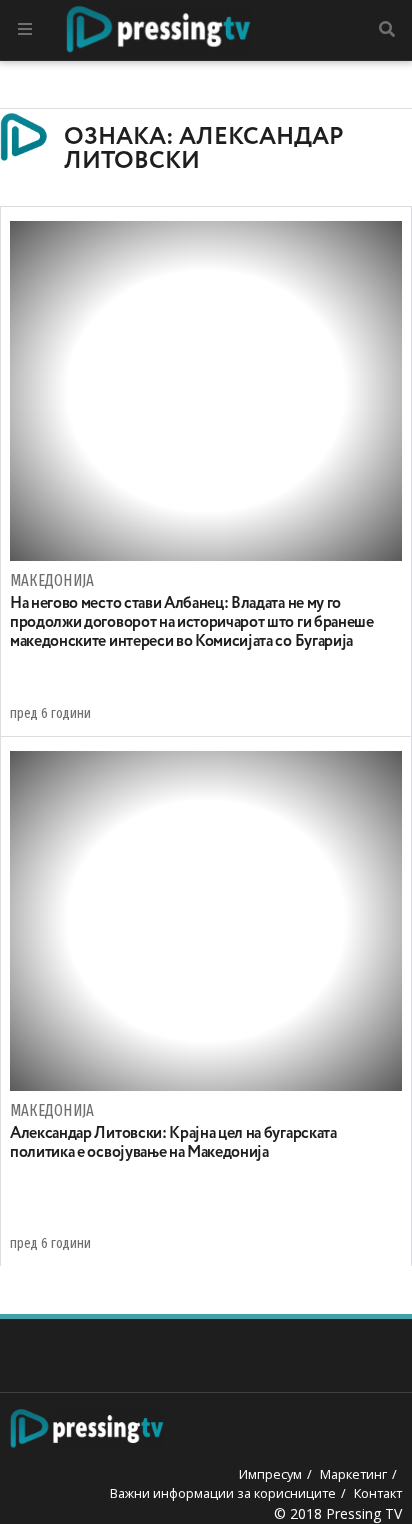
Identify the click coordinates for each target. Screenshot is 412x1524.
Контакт (378, 1493)
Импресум (270, 1474)
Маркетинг (353, 1474)
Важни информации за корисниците (223, 1493)
